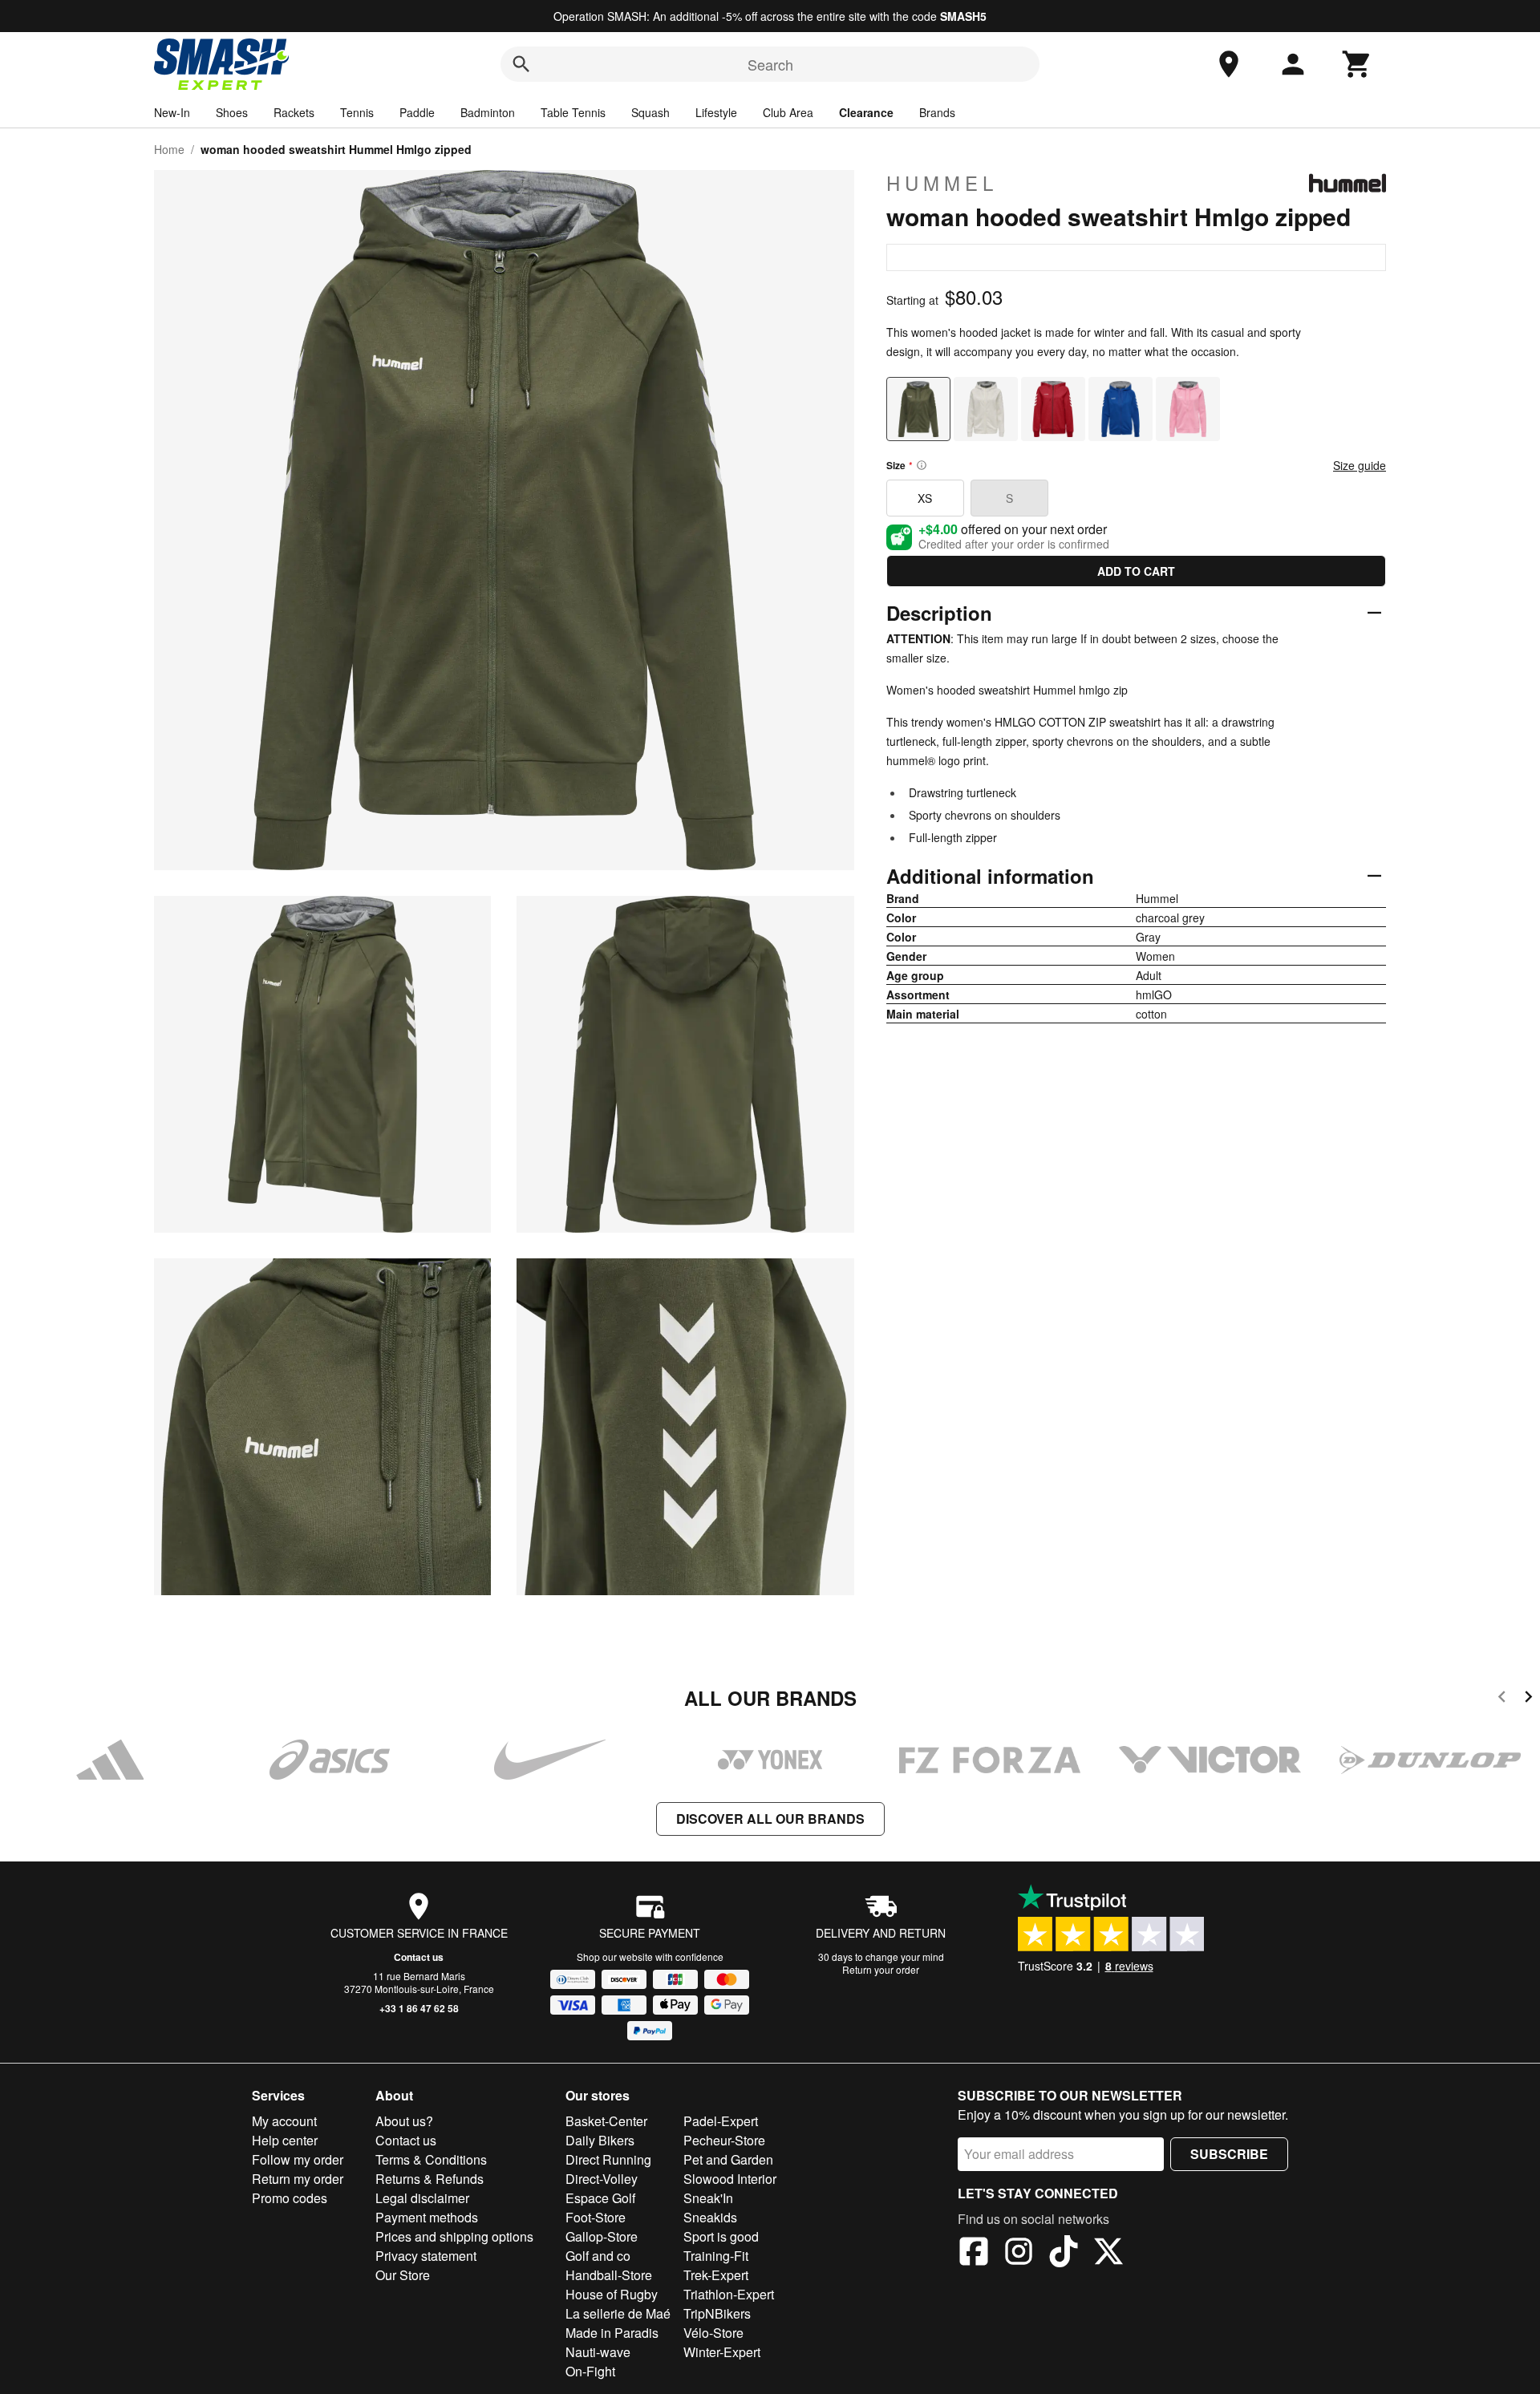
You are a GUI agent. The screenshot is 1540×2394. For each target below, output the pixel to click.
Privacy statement (426, 2256)
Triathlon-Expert (729, 2294)
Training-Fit (716, 2256)
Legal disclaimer (422, 2198)
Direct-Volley (602, 2179)
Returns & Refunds (430, 2179)
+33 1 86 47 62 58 (419, 2008)
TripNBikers (717, 2313)
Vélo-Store (713, 2333)
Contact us (419, 1957)
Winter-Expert (722, 2352)
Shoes (232, 112)
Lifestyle (716, 112)
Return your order (881, 1969)
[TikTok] (1064, 2254)
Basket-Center (606, 2121)
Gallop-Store (602, 2236)
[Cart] (1357, 64)
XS (925, 498)
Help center (285, 2140)
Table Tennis (573, 112)
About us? (404, 2121)
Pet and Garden (728, 2159)
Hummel (942, 183)
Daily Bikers (600, 2140)
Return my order (298, 2179)
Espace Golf (600, 2198)
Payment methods (427, 2217)
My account (284, 2121)
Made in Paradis (612, 2333)
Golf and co (598, 2256)
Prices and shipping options (454, 2236)
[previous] (1502, 1699)
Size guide (1360, 465)
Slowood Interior (730, 2179)
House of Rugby (612, 2294)
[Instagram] (1019, 2254)
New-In (172, 112)
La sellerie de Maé (618, 2313)
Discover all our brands (770, 1819)
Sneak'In (708, 2198)
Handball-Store (609, 2275)
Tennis (357, 112)
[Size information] (922, 465)
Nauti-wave (598, 2352)
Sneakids (710, 2217)
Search (770, 64)
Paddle (417, 112)
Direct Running (608, 2159)
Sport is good (721, 2236)
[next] (1528, 1699)
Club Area (788, 112)
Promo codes (290, 2198)
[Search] (521, 64)
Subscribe (1229, 2154)
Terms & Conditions (431, 2159)
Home (169, 149)
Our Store (403, 2275)
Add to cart (1136, 571)
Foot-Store (596, 2217)
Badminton (488, 112)
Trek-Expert (716, 2275)
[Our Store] (1229, 64)
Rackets (294, 112)
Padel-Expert (721, 2121)
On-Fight (590, 2371)
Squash (650, 112)
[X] (1108, 2254)
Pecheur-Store (724, 2140)
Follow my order (298, 2159)
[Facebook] (974, 2254)
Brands (937, 112)
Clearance (866, 112)
